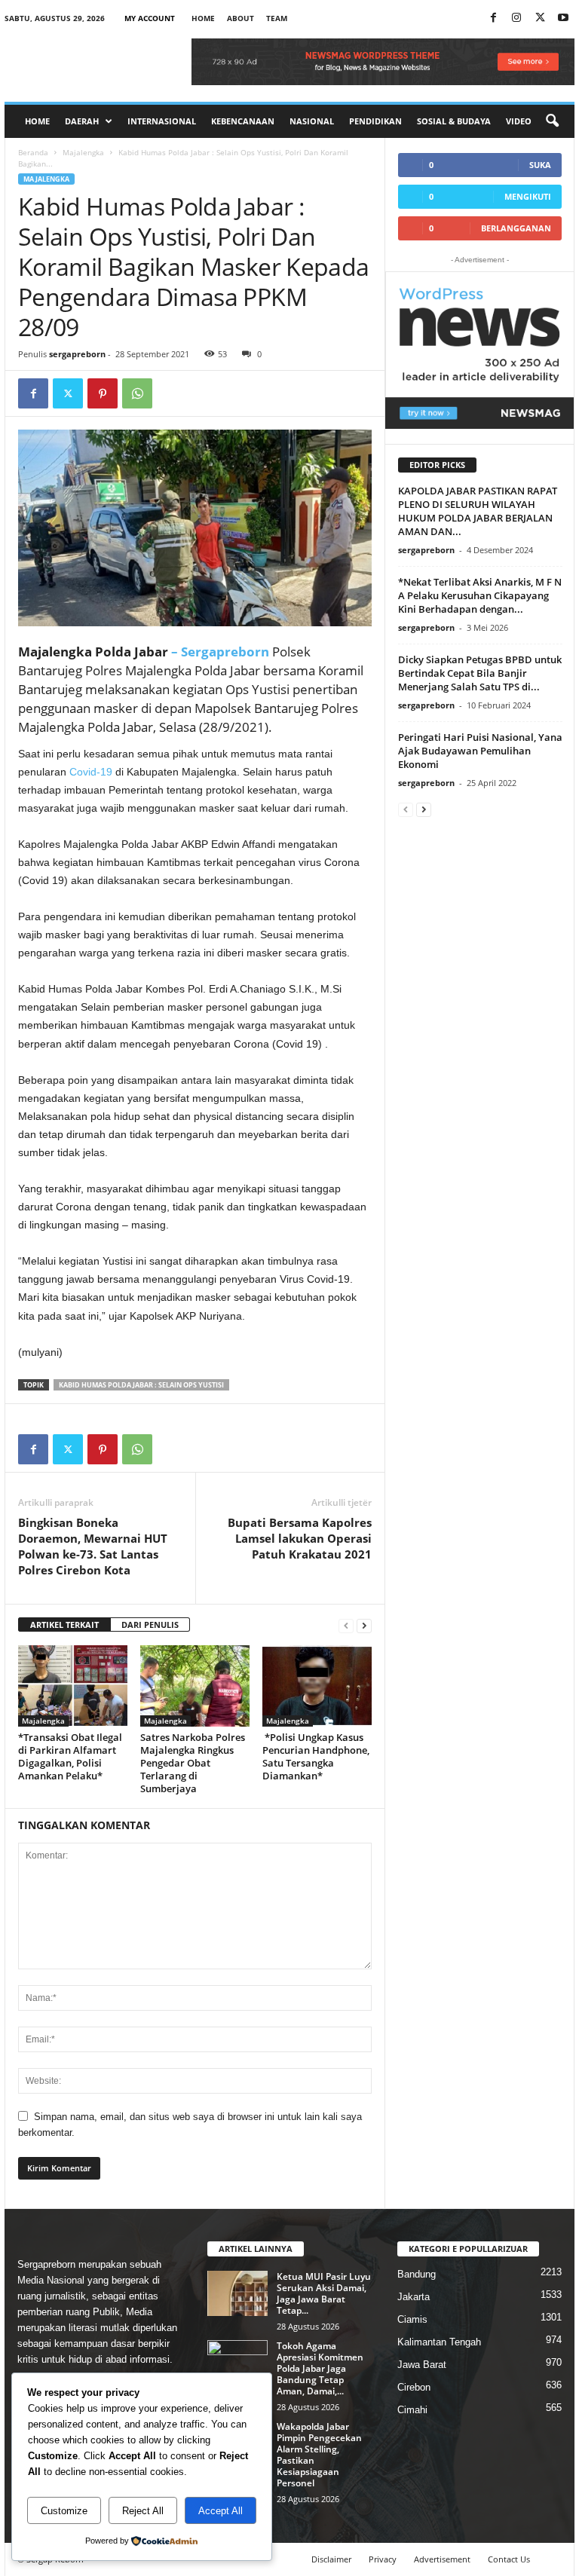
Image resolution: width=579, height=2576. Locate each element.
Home (203, 18)
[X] (540, 18)
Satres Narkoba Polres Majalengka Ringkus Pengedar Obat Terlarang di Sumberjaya (193, 1763)
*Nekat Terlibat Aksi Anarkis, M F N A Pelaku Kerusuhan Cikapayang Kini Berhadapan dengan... (480, 595)
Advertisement (442, 2559)
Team (277, 18)
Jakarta (414, 2297)
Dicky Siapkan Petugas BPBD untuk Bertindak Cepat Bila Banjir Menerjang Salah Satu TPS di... (480, 673)
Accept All (221, 2511)
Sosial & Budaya (454, 121)
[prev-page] (346, 1625)
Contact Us (509, 2559)
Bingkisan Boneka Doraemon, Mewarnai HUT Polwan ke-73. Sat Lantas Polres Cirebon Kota (93, 1546)
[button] (552, 121)
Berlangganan (516, 228)
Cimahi (412, 2410)
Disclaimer (331, 2559)
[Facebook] (493, 18)
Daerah (82, 121)
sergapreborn (77, 354)
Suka (540, 165)
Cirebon (414, 2387)
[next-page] (364, 1625)
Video (519, 121)
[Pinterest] (103, 393)
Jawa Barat (422, 2365)
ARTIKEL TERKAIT (64, 1625)
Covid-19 (92, 772)
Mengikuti (528, 196)
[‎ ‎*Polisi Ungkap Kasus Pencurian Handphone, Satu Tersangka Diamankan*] (317, 1686)
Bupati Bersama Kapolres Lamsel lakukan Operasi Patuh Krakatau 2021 (300, 1538)
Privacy (383, 2559)
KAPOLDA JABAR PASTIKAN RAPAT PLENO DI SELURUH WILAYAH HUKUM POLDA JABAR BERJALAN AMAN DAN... (478, 511)
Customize (64, 2511)
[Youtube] (563, 18)
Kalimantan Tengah (439, 2342)
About (240, 18)
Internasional (162, 121)
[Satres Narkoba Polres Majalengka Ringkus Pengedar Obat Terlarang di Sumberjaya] (195, 1686)
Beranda (33, 152)
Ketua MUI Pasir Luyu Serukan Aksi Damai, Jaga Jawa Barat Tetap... (324, 2293)
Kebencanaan (243, 121)
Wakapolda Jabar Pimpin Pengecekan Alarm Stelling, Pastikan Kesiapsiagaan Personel (319, 2455)
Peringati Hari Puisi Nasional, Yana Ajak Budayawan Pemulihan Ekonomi (480, 751)
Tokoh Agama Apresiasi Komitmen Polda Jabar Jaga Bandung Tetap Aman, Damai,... (320, 2368)
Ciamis (412, 2319)
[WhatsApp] (137, 393)
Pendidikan (375, 121)
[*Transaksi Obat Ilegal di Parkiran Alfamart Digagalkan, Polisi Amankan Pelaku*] (73, 1686)
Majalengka (83, 152)
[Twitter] (68, 393)
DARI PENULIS (150, 1625)
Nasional (312, 121)
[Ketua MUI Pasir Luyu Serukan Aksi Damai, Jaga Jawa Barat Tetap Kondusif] (237, 2293)
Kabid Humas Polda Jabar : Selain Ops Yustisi (141, 1385)
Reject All (143, 2511)
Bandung (417, 2274)
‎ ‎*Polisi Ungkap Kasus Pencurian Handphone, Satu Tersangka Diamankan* (316, 1756)
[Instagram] (516, 18)
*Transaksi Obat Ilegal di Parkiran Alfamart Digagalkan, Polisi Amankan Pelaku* (70, 1756)
